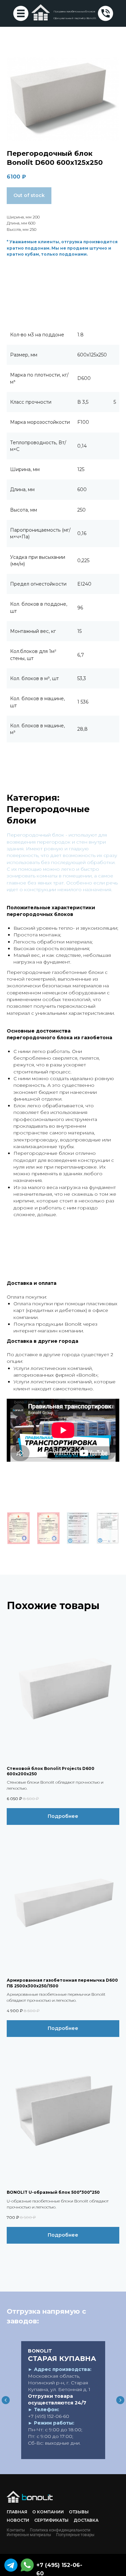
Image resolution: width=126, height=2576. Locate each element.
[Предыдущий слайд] (6, 2400)
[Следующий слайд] (120, 2400)
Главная (17, 2512)
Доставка (86, 2520)
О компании (48, 2512)
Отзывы (79, 2512)
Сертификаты (51, 2520)
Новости (18, 2520)
